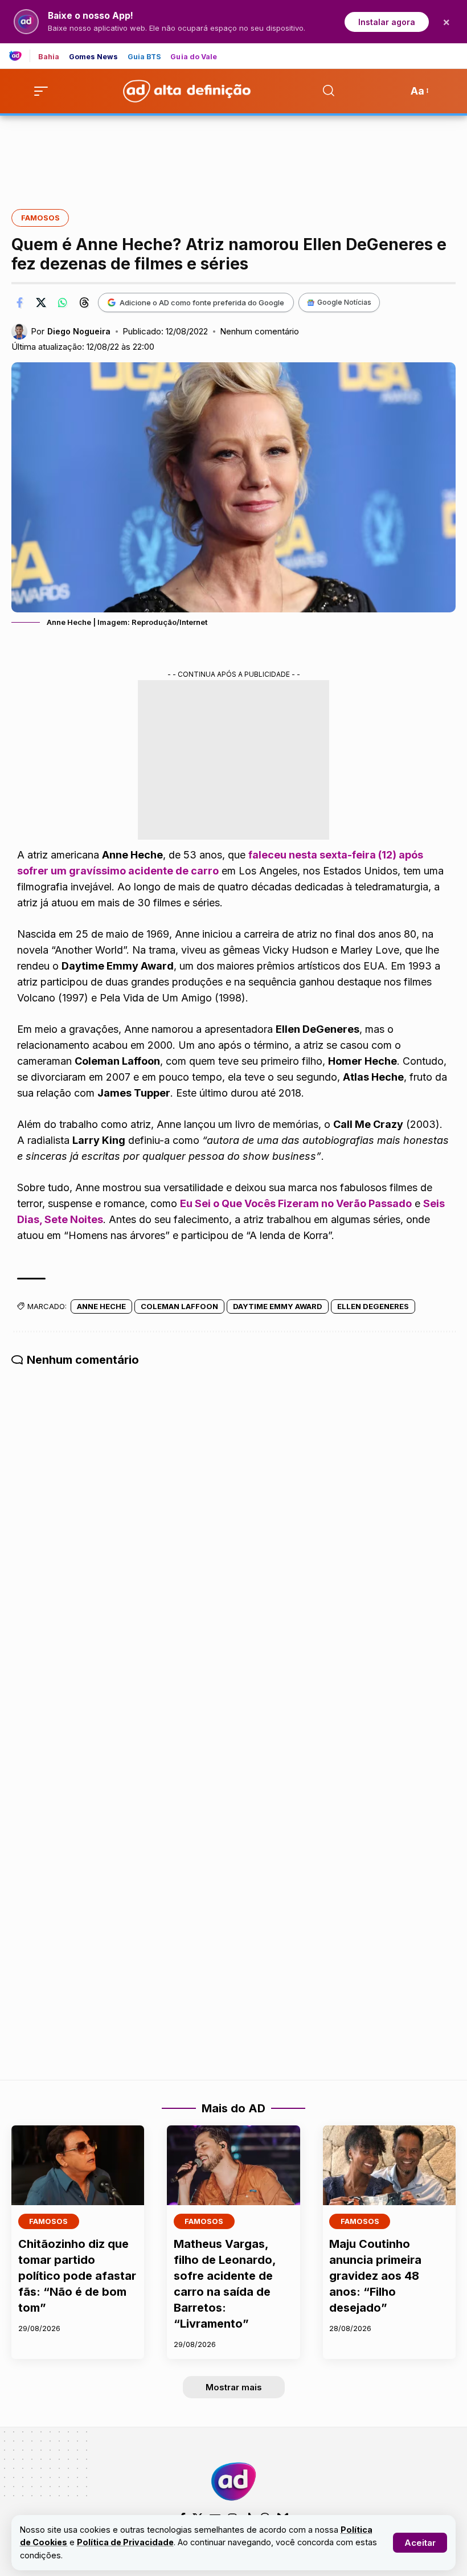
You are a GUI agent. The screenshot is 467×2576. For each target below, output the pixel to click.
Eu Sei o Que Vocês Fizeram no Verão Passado (296, 1203)
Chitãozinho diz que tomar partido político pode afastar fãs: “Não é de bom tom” (77, 2276)
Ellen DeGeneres (373, 1306)
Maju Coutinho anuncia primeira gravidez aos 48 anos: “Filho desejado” (375, 2276)
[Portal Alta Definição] (233, 2481)
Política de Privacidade (125, 2542)
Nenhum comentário (259, 332)
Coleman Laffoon (179, 1306)
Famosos (40, 218)
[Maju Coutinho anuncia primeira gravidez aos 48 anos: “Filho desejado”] (389, 2165)
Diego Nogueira (79, 331)
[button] (420, 2543)
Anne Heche (101, 1306)
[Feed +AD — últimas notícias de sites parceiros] (20, 56)
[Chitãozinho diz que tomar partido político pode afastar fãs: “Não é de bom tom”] (78, 2165)
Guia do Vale (194, 57)
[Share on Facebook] (19, 302)
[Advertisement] (233, 154)
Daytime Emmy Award (278, 1306)
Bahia (49, 57)
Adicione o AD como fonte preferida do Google (202, 302)
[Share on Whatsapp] (63, 302)
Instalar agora (387, 22)
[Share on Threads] (84, 302)
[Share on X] (41, 302)
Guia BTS (145, 57)
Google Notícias (344, 302)
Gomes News (94, 57)
